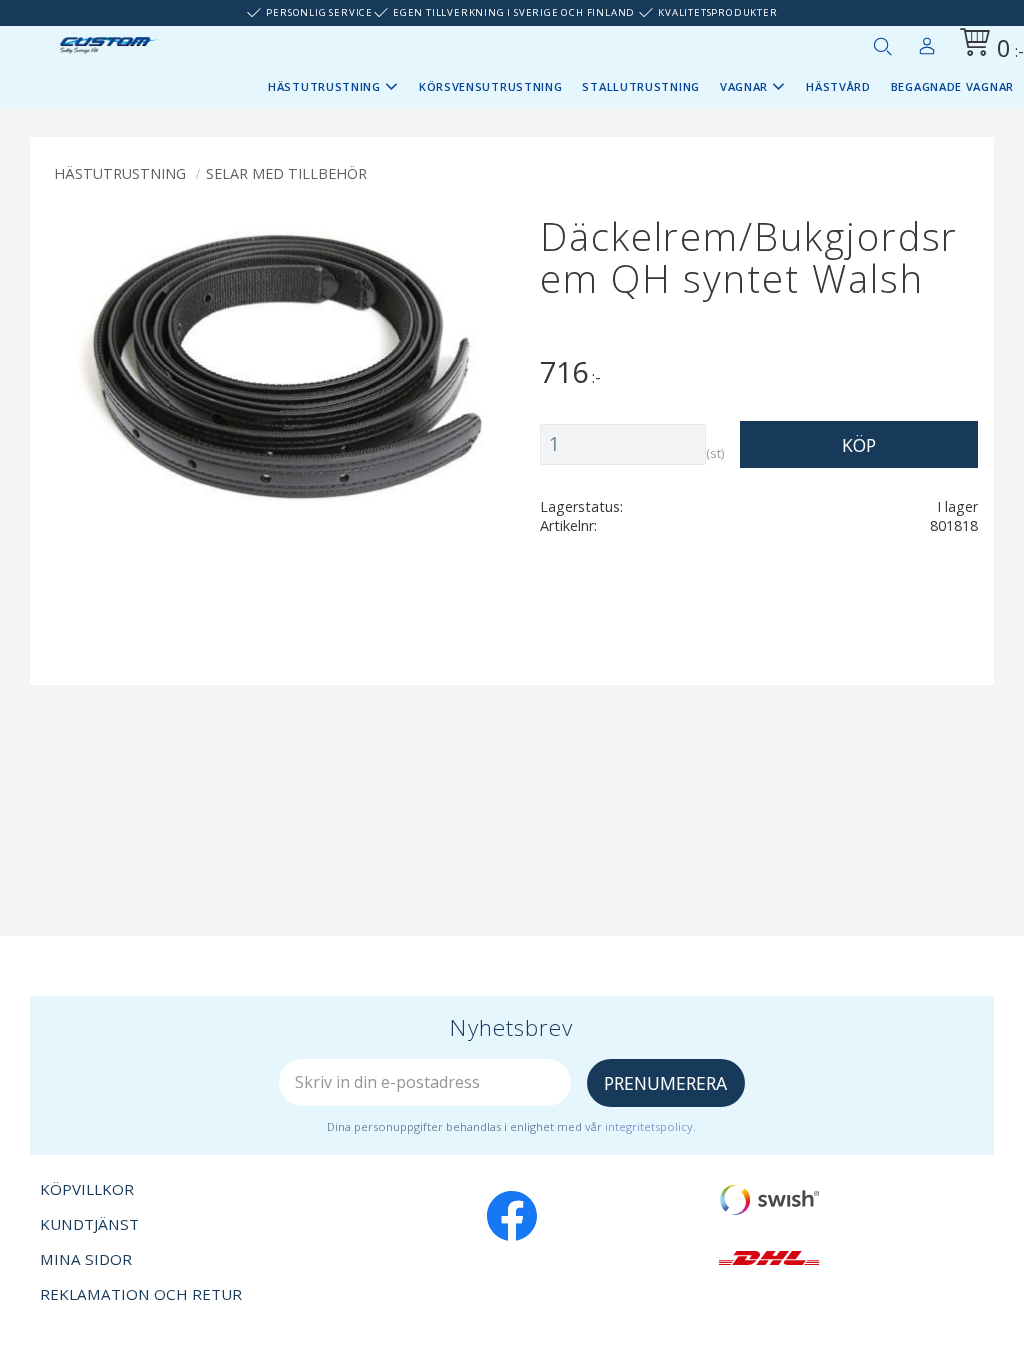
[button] (882, 46)
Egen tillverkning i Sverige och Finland (514, 12)
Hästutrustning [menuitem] (324, 86)
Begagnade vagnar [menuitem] (952, 86)
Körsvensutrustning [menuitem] (491, 86)
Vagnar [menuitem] (744, 86)
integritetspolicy (649, 1126)
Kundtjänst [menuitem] (89, 1224)
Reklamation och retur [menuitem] (141, 1294)
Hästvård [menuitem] (838, 86)
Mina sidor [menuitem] (927, 42)
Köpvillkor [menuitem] (87, 1189)
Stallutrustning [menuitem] (641, 86)
